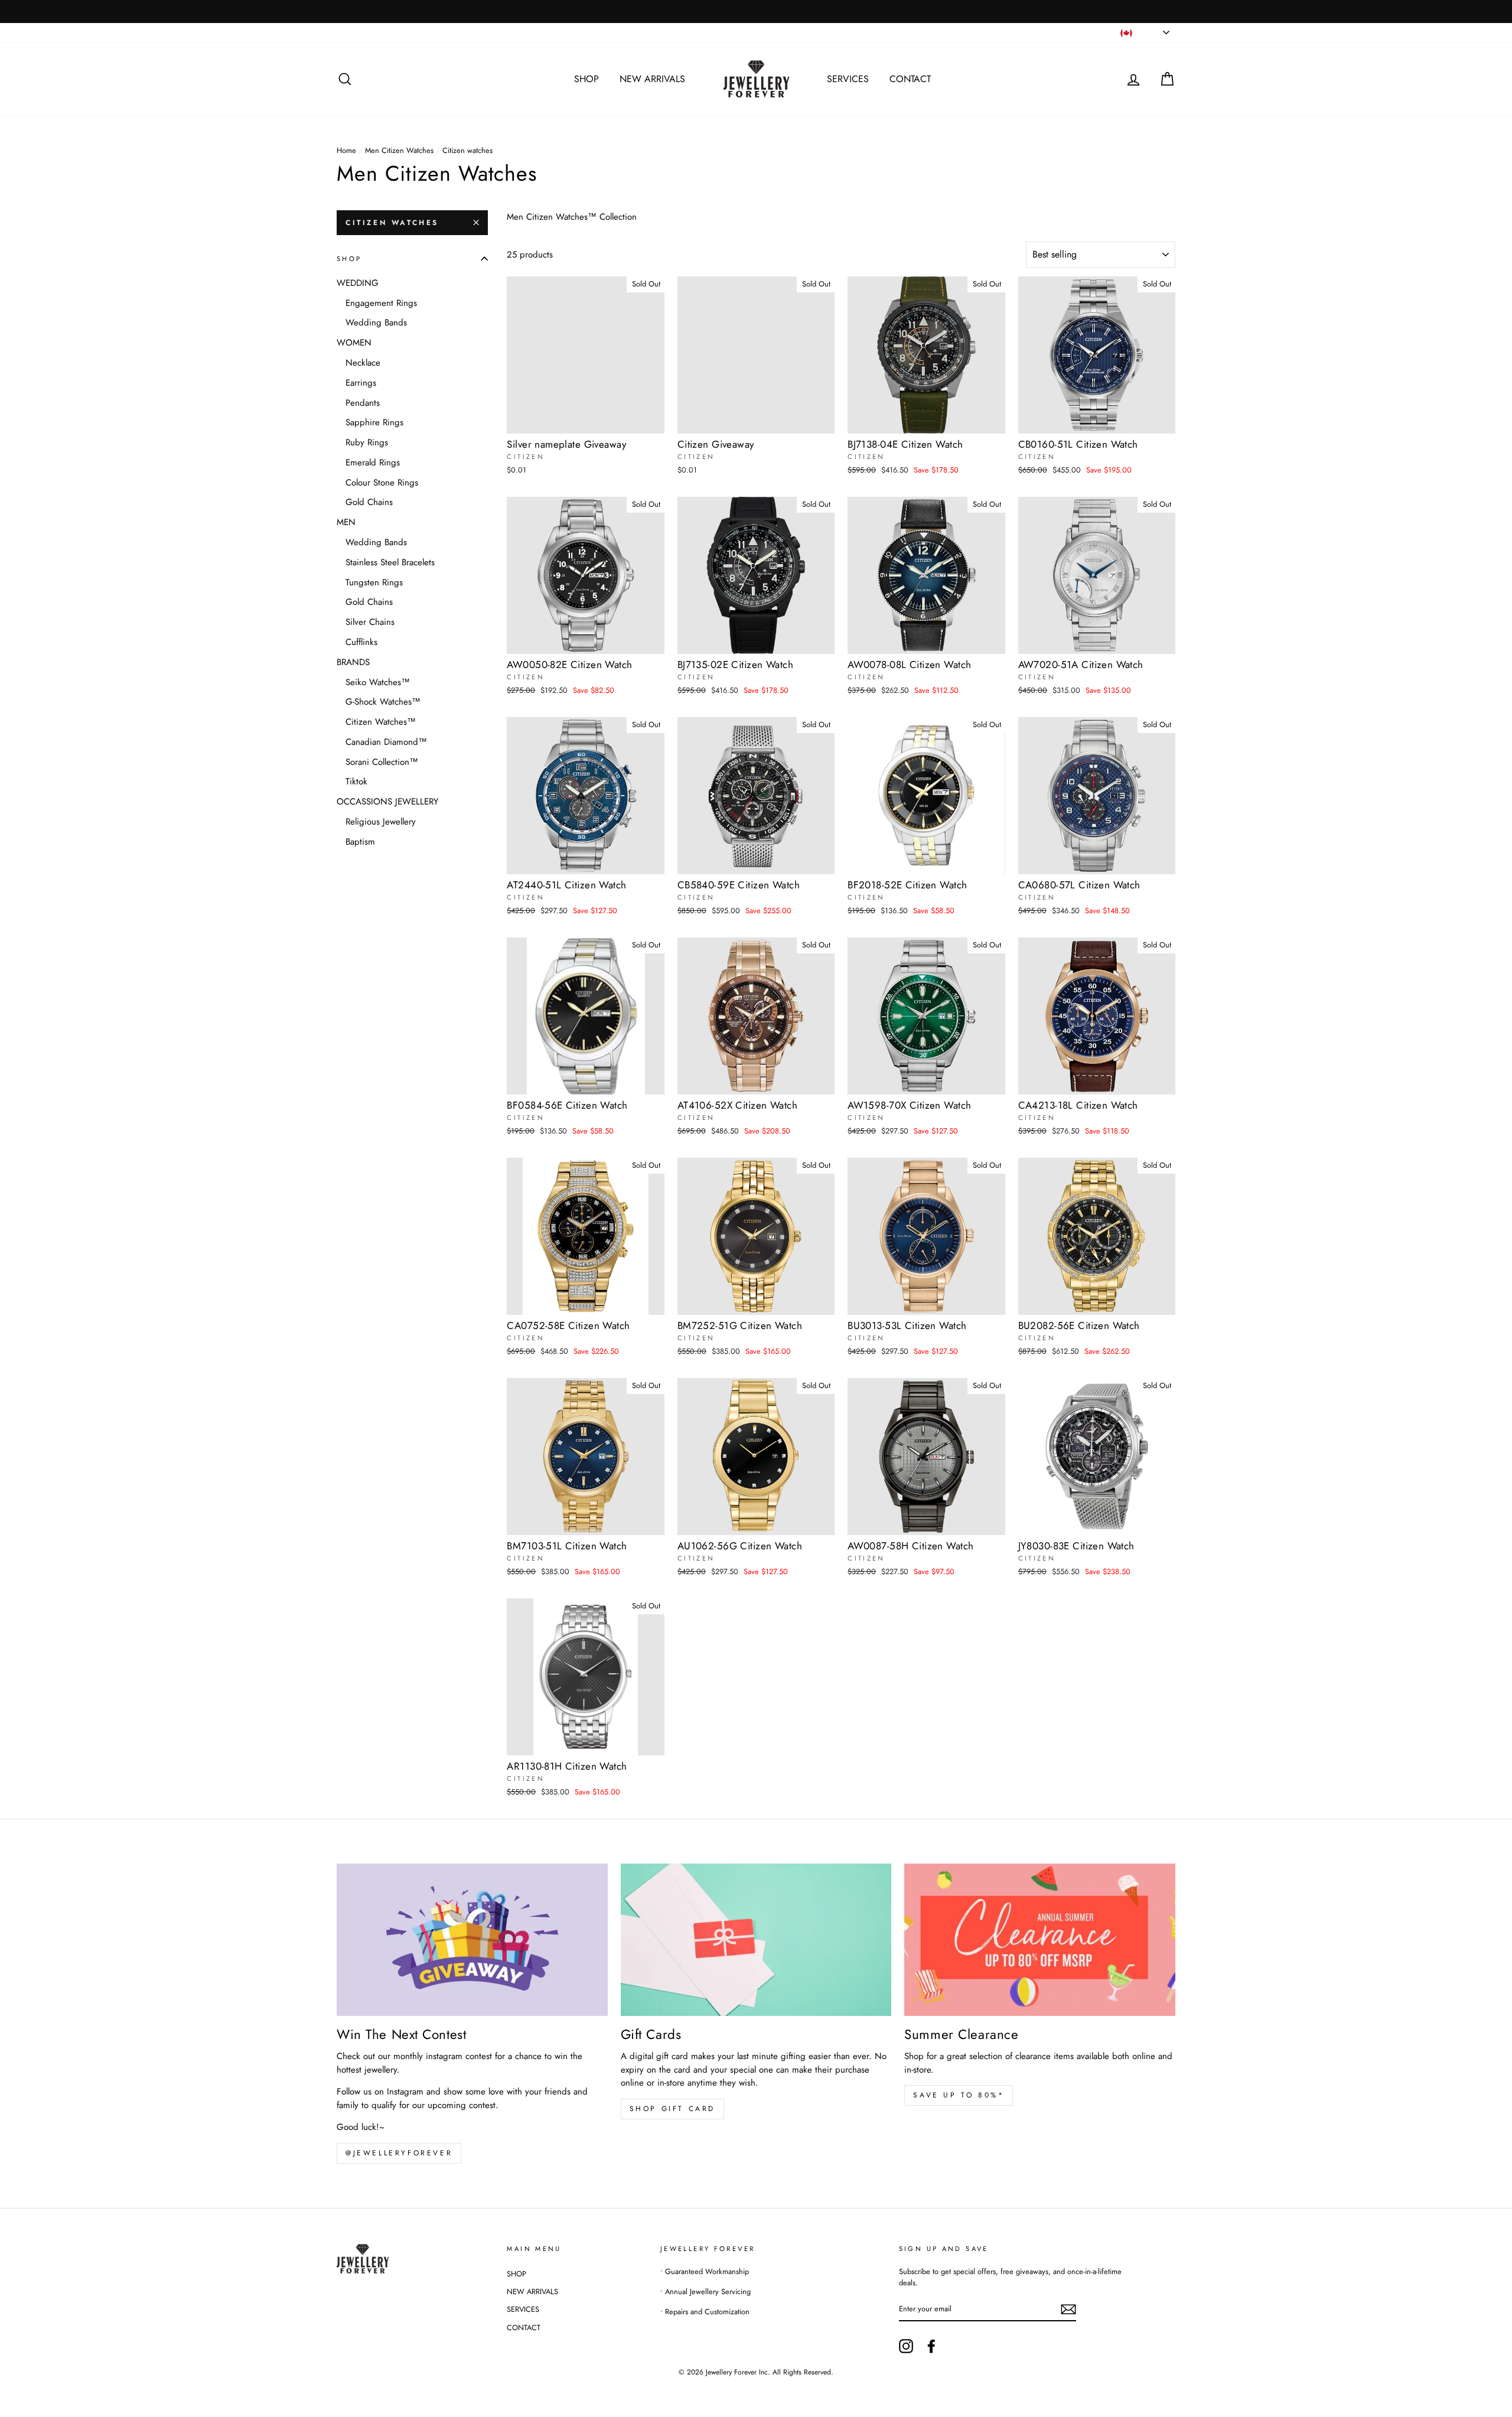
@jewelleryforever (399, 2153)
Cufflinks (361, 642)
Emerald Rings (373, 462)
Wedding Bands (376, 323)
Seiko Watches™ (378, 682)
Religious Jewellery (381, 822)
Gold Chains (369, 502)
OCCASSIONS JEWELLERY (387, 802)
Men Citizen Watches (399, 150)
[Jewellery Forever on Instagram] (906, 2346)
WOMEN (354, 343)
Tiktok (356, 781)
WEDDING (358, 283)
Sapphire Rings (374, 422)
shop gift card (672, 2109)
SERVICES (848, 79)
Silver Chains (370, 622)
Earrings (361, 383)
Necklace (363, 363)
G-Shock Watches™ (383, 702)
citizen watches (392, 223)
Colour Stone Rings (382, 483)
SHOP (586, 79)
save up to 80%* (959, 2095)
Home (346, 150)
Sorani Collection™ (382, 762)
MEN (346, 522)
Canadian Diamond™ (386, 742)
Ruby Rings (367, 442)
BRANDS (353, 662)
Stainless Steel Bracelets (390, 562)
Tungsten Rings (374, 582)
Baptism (360, 842)
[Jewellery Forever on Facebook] (931, 2346)
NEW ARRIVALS (652, 79)
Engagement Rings (381, 303)
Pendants (363, 403)
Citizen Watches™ (381, 722)
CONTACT (910, 79)
